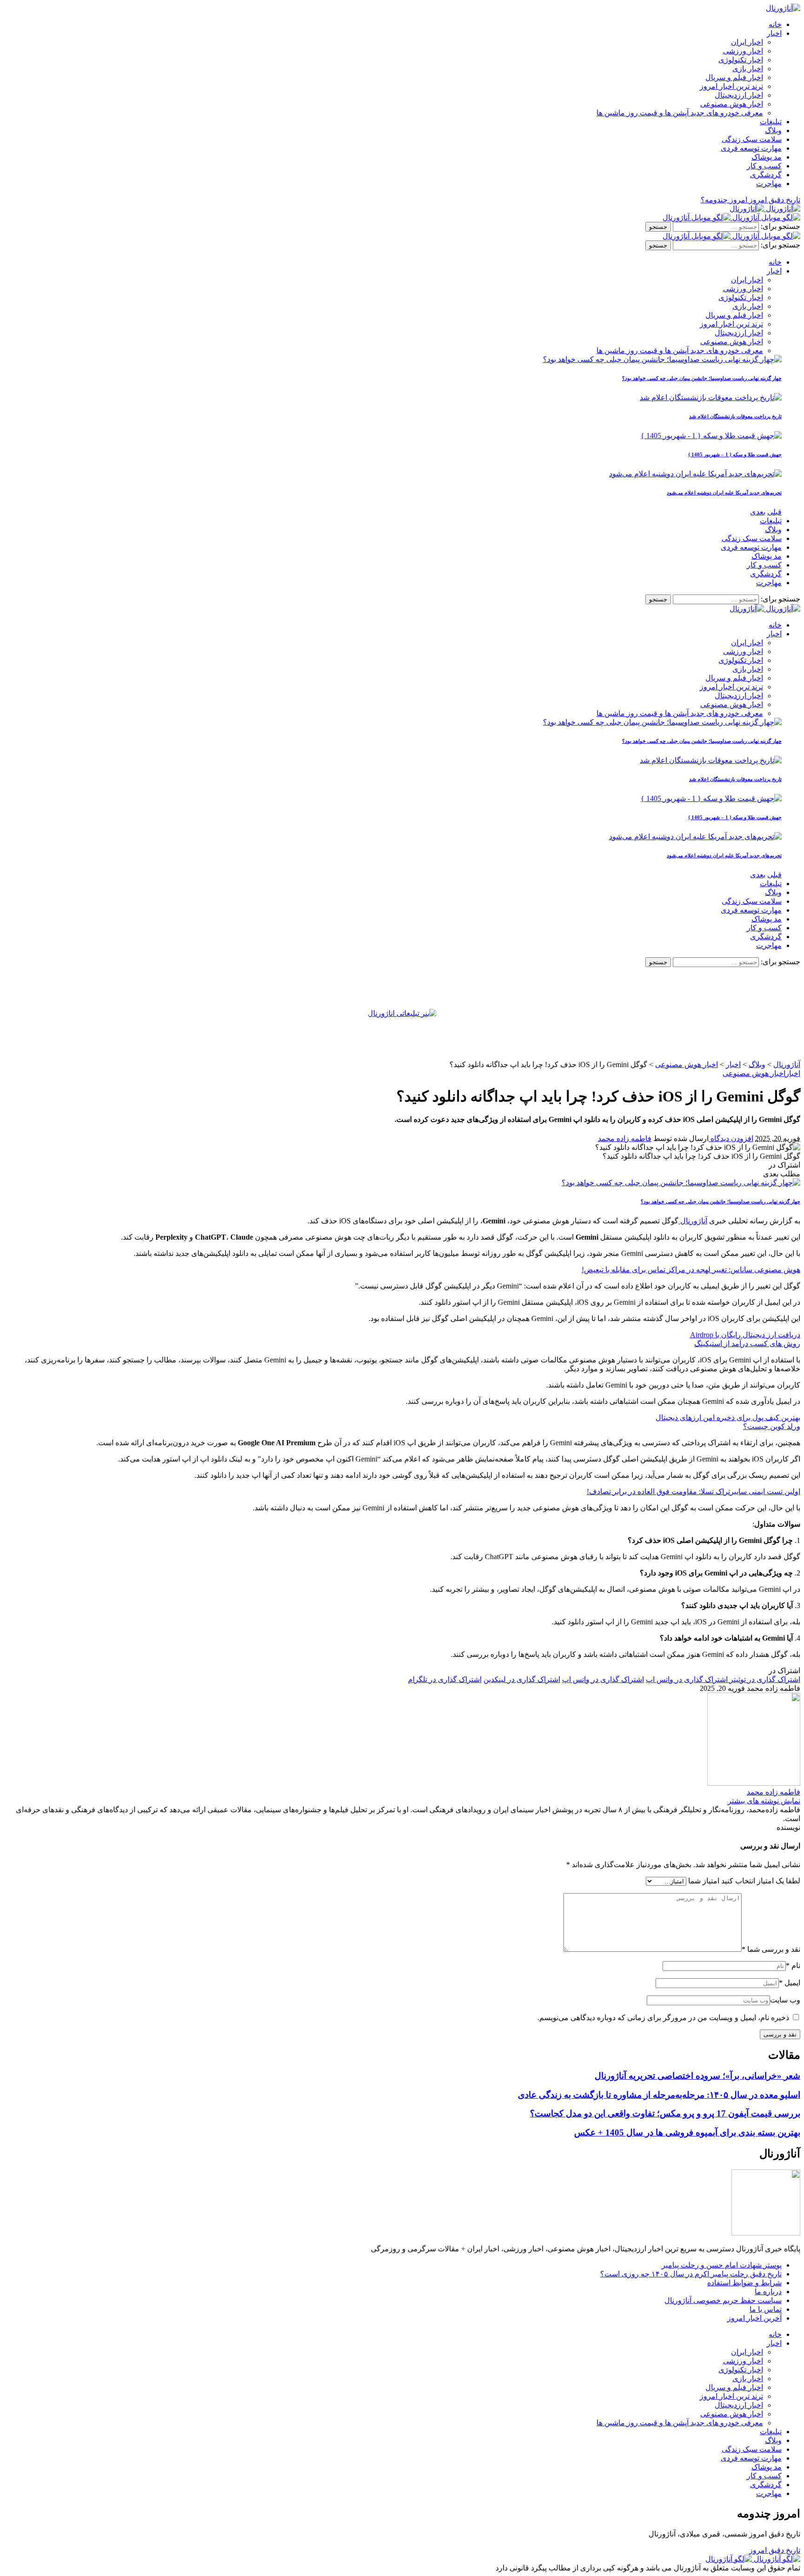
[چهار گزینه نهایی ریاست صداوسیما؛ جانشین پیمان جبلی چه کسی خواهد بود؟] (662, 359)
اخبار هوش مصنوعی (754, 1073)
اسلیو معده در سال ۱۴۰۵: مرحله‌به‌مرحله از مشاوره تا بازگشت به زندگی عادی (659, 2095)
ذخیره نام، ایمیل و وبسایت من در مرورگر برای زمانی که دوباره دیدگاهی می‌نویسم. (663, 2018)
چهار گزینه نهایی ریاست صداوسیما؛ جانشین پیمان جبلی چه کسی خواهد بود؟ (702, 378)
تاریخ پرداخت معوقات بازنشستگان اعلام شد (735, 416)
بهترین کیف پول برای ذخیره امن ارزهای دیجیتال (728, 1418)
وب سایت (785, 2000)
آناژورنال (693, 1221)
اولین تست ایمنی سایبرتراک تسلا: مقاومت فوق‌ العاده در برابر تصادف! (693, 1492)
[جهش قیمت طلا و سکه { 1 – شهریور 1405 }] (711, 436)
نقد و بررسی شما (771, 1949)
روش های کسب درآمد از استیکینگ (747, 1344)
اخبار (793, 1073)
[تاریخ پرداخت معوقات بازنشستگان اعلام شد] (711, 397)
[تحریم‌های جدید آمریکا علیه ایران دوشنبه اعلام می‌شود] (695, 474)
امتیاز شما (704, 1881)
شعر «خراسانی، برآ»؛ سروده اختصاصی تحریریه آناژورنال (697, 2076)
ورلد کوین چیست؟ (772, 1426)
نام (793, 1965)
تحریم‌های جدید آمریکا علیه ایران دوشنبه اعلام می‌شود (724, 493)
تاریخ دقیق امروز (775, 2550)
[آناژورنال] (765, 209)
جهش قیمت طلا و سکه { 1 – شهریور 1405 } (735, 454)
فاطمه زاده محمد (625, 1138)
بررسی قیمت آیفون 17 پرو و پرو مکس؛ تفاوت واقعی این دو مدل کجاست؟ (665, 2113)
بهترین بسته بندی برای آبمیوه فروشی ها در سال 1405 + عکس (687, 2132)
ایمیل (790, 1983)
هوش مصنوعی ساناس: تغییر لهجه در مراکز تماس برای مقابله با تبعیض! (691, 1270)
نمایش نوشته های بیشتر (764, 1801)
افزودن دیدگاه (731, 1138)
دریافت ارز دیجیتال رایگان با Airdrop (745, 1335)
